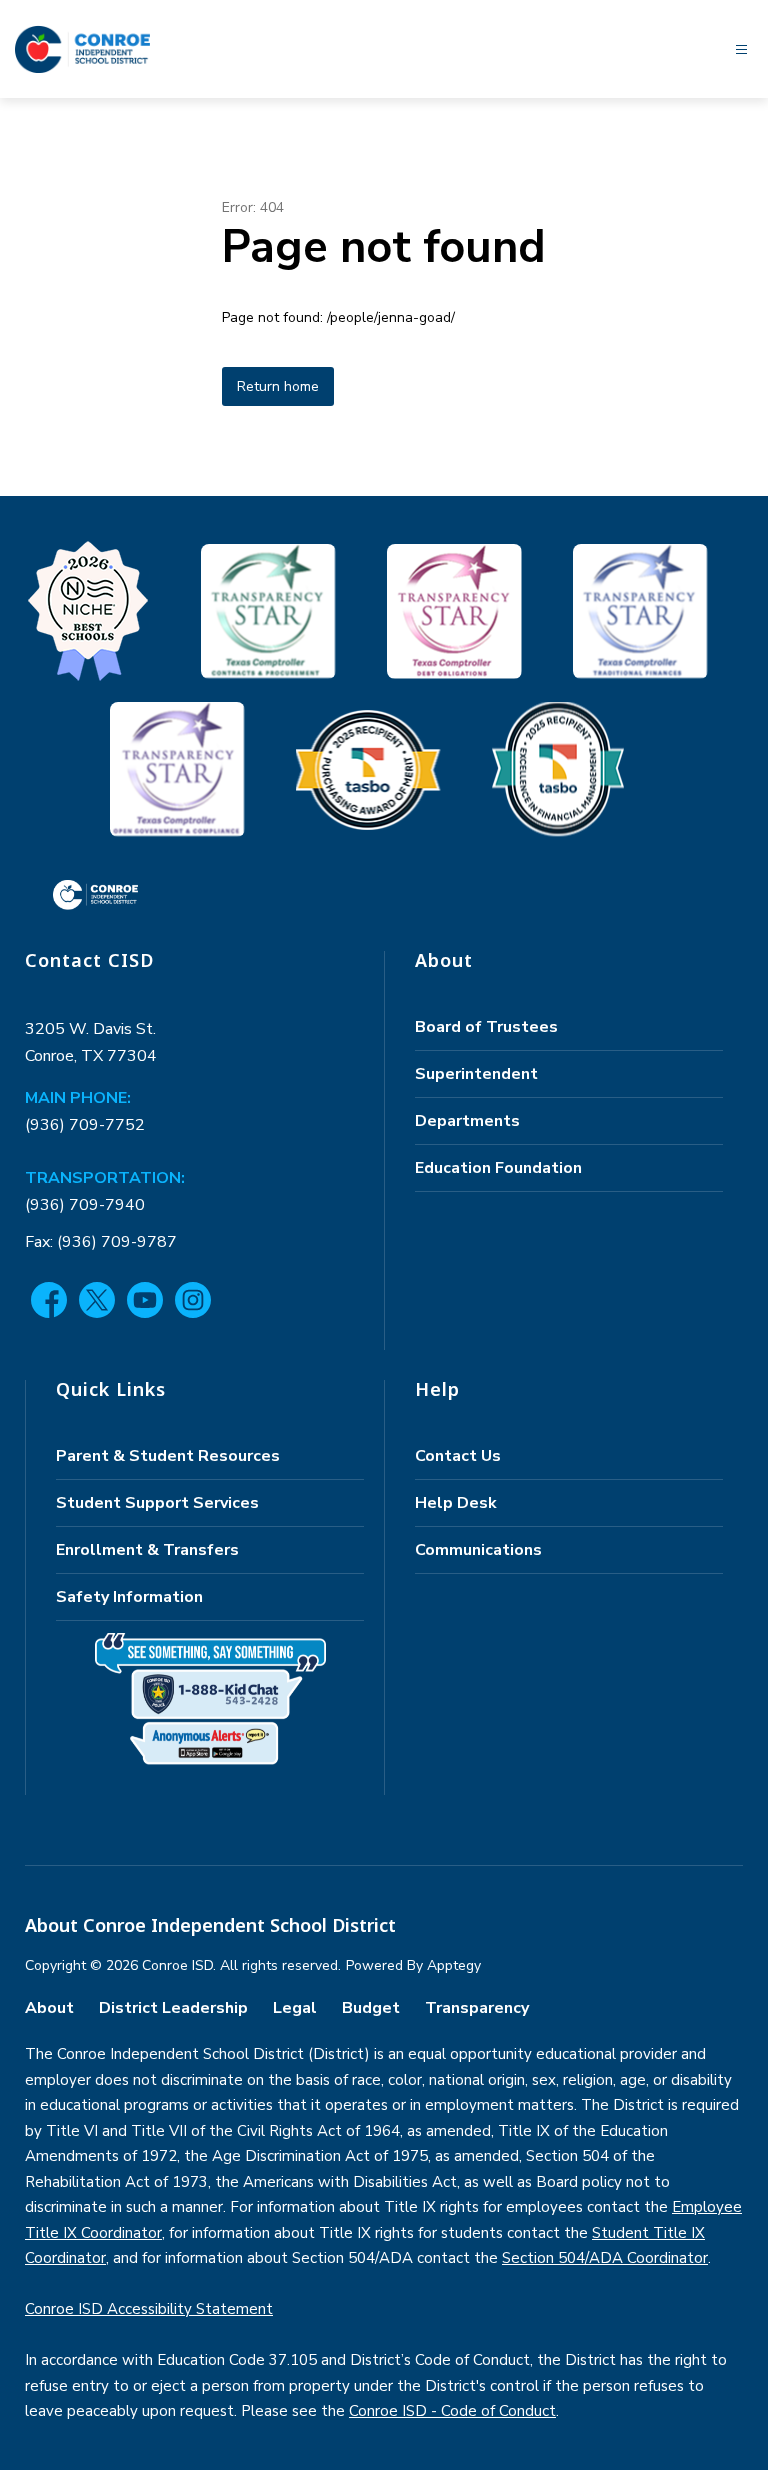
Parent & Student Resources (168, 1456)
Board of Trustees (486, 1027)
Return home (278, 386)
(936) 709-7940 (85, 1205)
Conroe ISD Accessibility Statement (149, 2309)
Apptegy (454, 1965)
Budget (371, 2008)
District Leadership (173, 2008)
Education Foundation (498, 1168)
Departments (467, 1121)
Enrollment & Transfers (147, 1550)
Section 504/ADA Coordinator (605, 2258)
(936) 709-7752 (85, 1125)
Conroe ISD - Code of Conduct (452, 2411)
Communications (478, 1550)
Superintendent (476, 1074)
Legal (295, 2008)
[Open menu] (741, 49)
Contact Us (458, 1456)
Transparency (477, 2008)
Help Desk (456, 1503)
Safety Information (129, 1597)
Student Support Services (157, 1503)
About (49, 2008)
